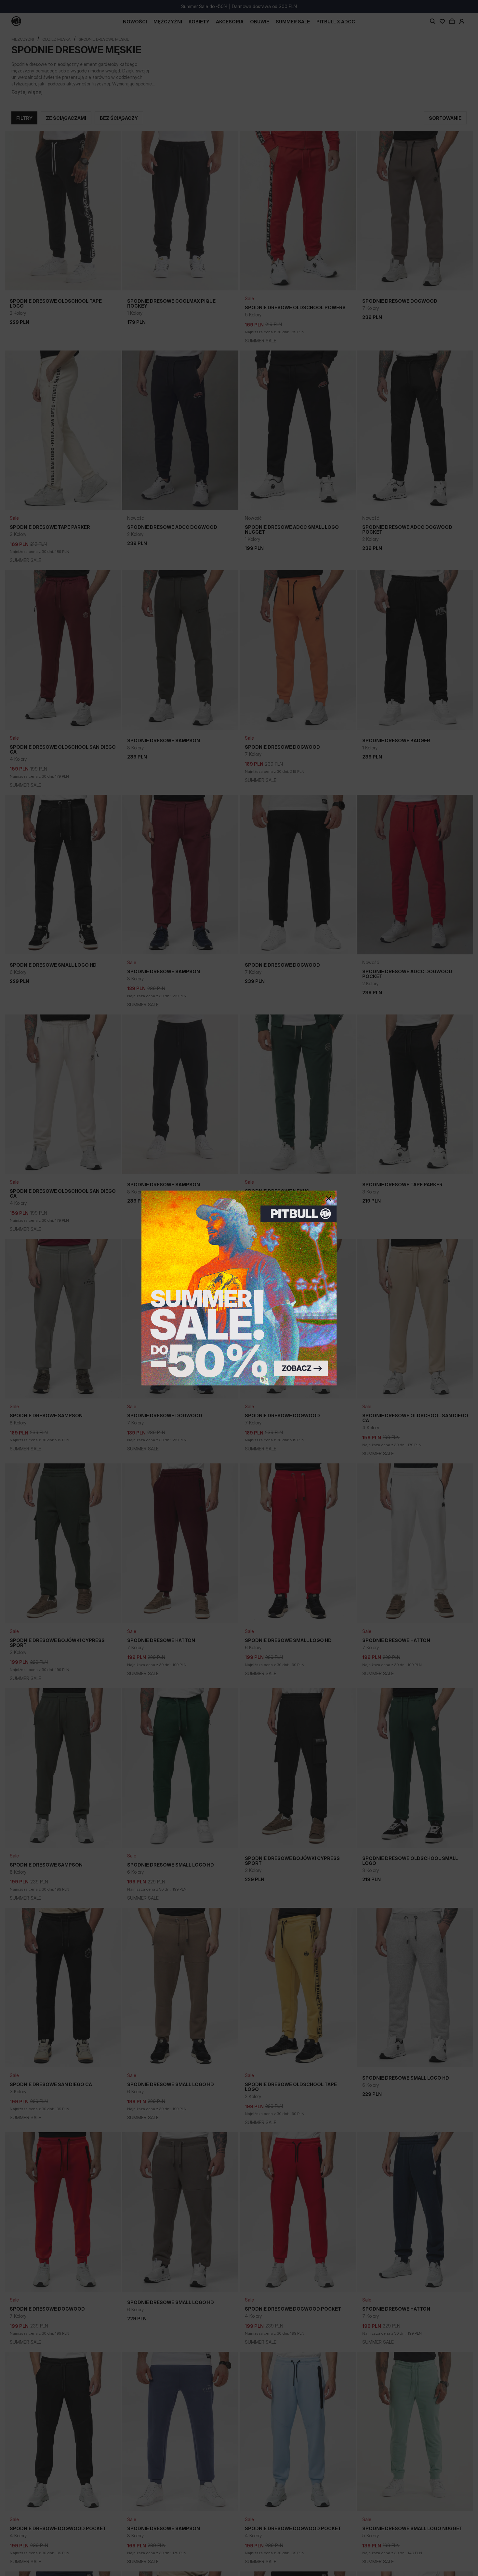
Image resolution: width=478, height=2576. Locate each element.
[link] (239, 1288)
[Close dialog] (329, 1198)
